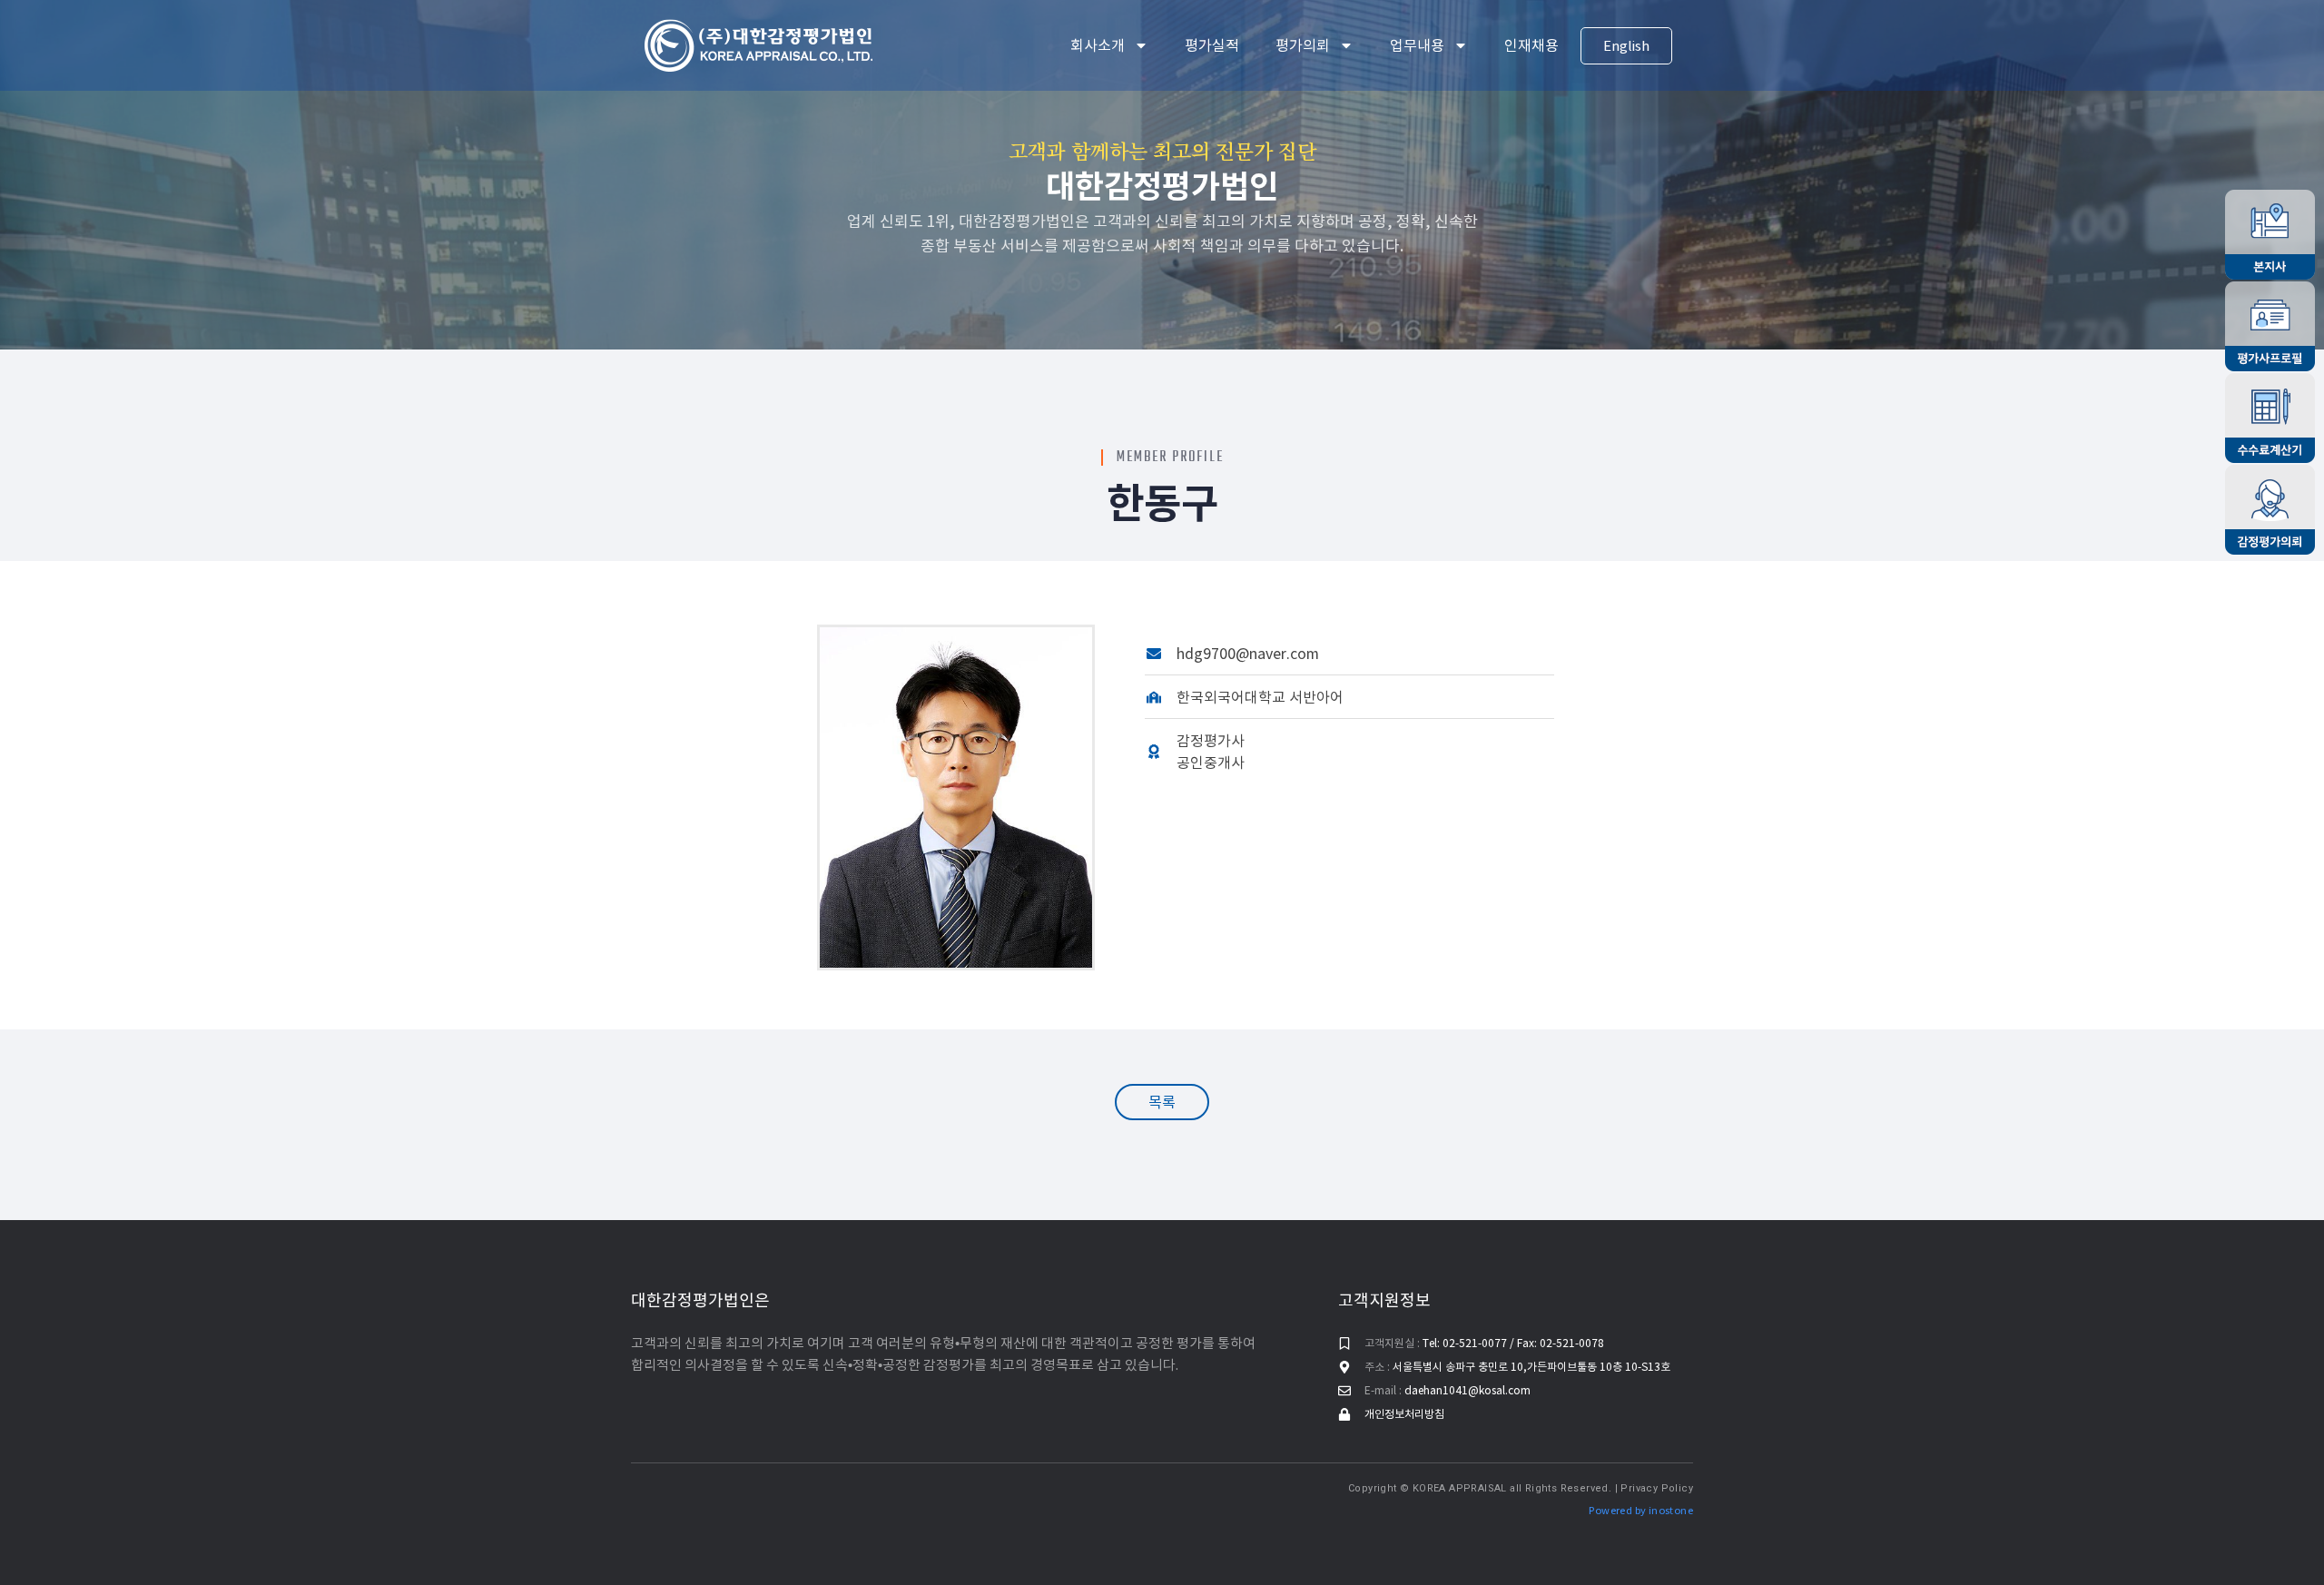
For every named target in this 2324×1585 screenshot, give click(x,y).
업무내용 (1417, 45)
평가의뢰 (1303, 45)
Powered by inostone (1641, 1511)
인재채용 (1531, 45)
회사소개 (1098, 45)
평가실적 (1212, 45)
